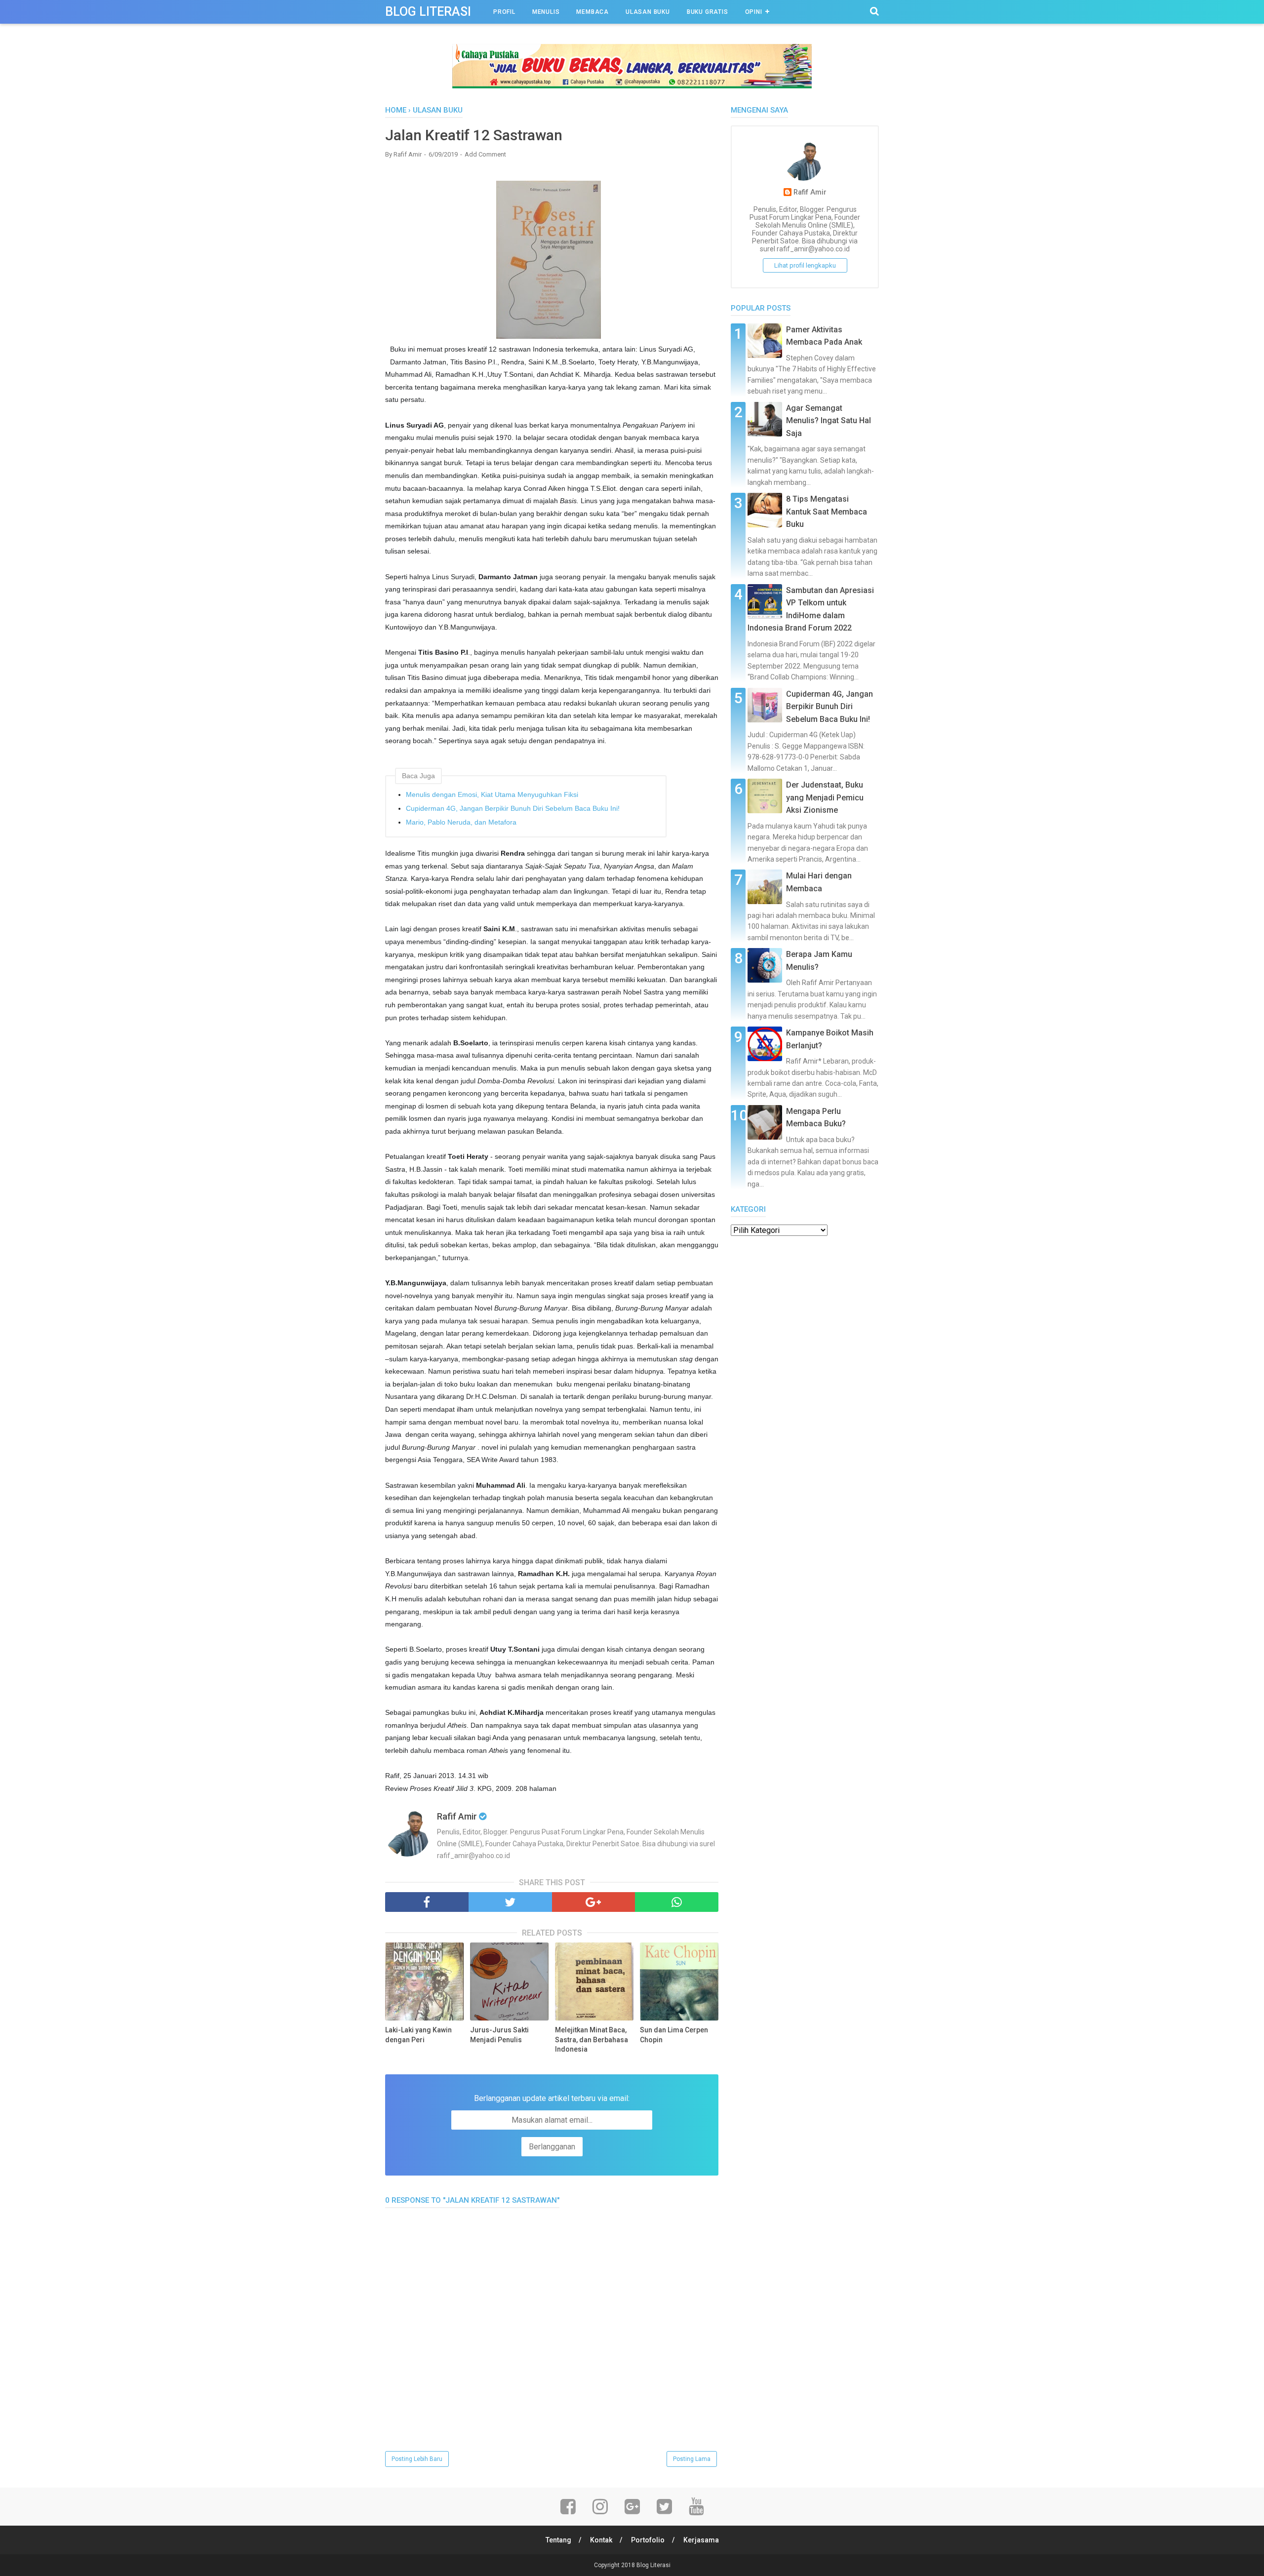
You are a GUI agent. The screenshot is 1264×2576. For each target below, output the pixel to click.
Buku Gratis (708, 12)
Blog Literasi (428, 12)
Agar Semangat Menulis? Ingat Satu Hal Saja (829, 421)
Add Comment (485, 154)
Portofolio (648, 2540)
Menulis (546, 12)
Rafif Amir (810, 192)
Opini (754, 12)
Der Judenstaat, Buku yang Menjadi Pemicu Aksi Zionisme (825, 797)
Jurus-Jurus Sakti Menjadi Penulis (499, 2035)
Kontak (601, 2540)
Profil (504, 12)
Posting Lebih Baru (417, 2459)
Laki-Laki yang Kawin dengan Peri (418, 2035)
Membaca (592, 12)
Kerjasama (701, 2540)
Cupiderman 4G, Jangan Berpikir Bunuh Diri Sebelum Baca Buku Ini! (513, 808)
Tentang (558, 2540)
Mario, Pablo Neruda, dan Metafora (461, 822)
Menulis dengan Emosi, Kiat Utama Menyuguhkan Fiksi (492, 794)
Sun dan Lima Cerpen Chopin (674, 2035)
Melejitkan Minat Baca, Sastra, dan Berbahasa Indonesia (592, 2040)
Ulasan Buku (648, 12)
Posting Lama (692, 2459)
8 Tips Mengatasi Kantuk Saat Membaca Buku (827, 512)
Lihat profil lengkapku (805, 265)
